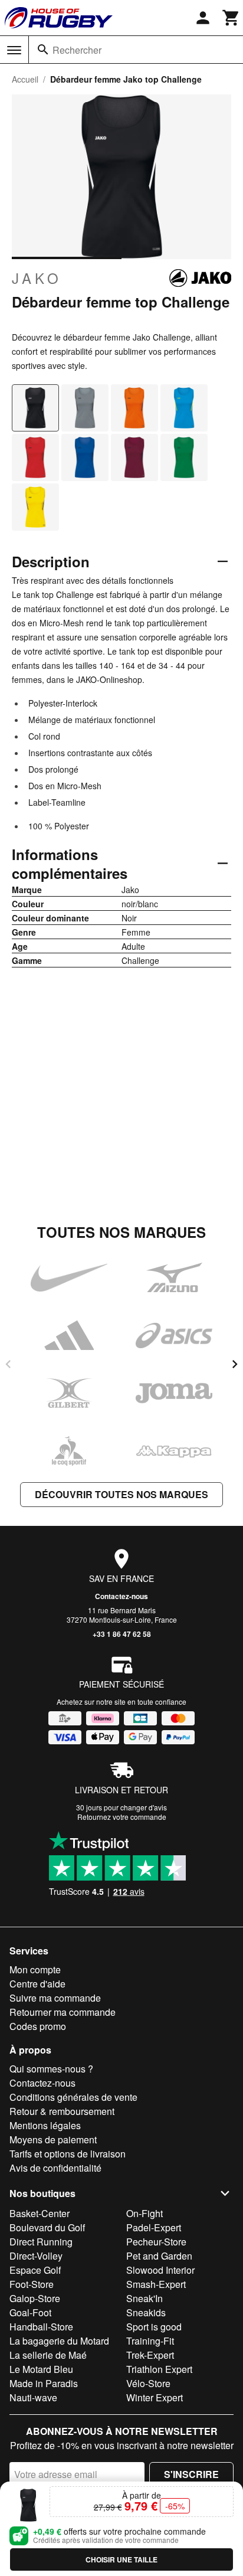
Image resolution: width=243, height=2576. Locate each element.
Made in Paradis (44, 2383)
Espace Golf (35, 2270)
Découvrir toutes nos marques (121, 1494)
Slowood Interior (160, 2270)
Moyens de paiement (53, 2139)
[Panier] (231, 18)
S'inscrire (191, 2474)
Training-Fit (150, 2341)
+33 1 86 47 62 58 (122, 1634)
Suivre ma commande (55, 1998)
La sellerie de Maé (48, 2355)
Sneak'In (145, 2298)
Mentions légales (45, 2125)
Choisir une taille (121, 2559)
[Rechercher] (43, 50)
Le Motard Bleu (41, 2369)
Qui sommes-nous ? (51, 2069)
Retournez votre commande (122, 1817)
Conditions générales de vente (73, 2097)
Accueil (25, 79)
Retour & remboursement (62, 2111)
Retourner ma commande (63, 2012)
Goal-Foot (30, 2312)
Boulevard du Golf (47, 2227)
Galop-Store (35, 2298)
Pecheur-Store (156, 2242)
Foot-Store (32, 2284)
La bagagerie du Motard (59, 2341)
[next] (235, 1364)
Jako (37, 278)
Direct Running (41, 2242)
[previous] (8, 1364)
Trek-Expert (150, 2355)
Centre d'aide (37, 1984)
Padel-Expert (154, 2227)
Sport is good (154, 2327)
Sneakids (146, 2312)
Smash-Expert (156, 2284)
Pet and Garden (159, 2256)
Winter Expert (155, 2397)
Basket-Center (40, 2213)
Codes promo (38, 2026)
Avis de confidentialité (55, 2168)
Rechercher (77, 50)
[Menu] (14, 50)
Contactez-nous (121, 1596)
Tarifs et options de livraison (68, 2154)
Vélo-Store (148, 2383)
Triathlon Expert (159, 2369)
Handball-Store (41, 2327)
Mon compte (35, 1969)
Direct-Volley (36, 2256)
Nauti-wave (33, 2397)
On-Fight (145, 2213)
